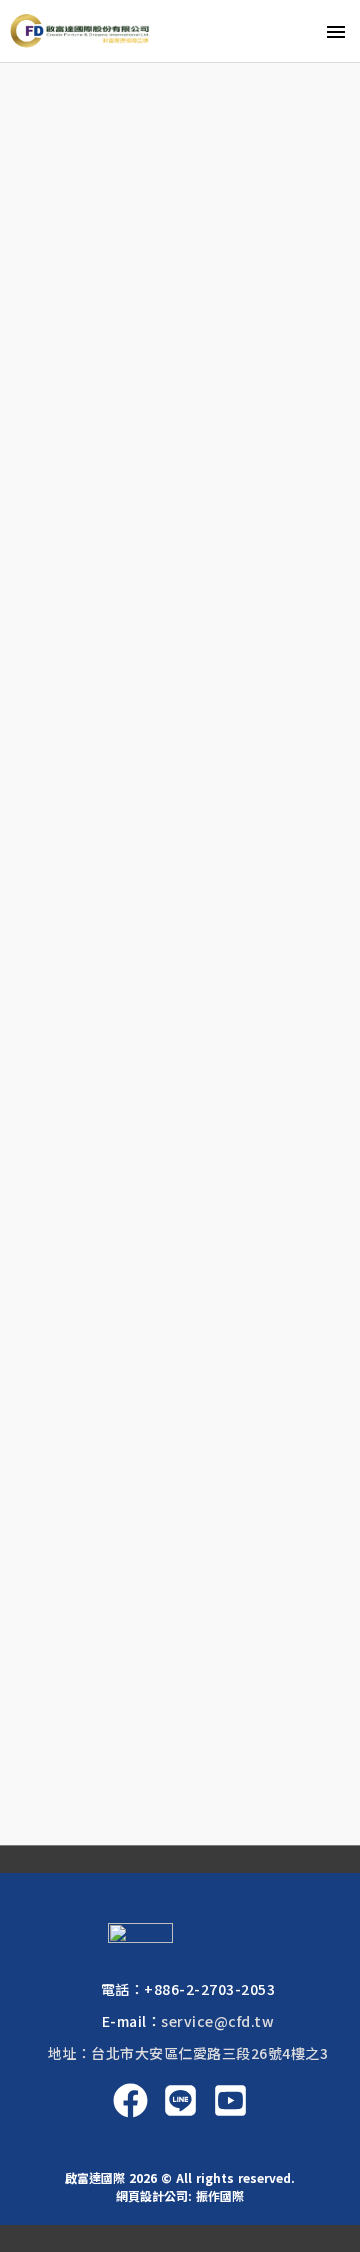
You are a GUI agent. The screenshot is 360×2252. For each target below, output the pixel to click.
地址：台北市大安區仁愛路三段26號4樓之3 (188, 2053)
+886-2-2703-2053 (209, 1989)
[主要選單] (336, 31)
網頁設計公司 (152, 2195)
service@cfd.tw (217, 2021)
